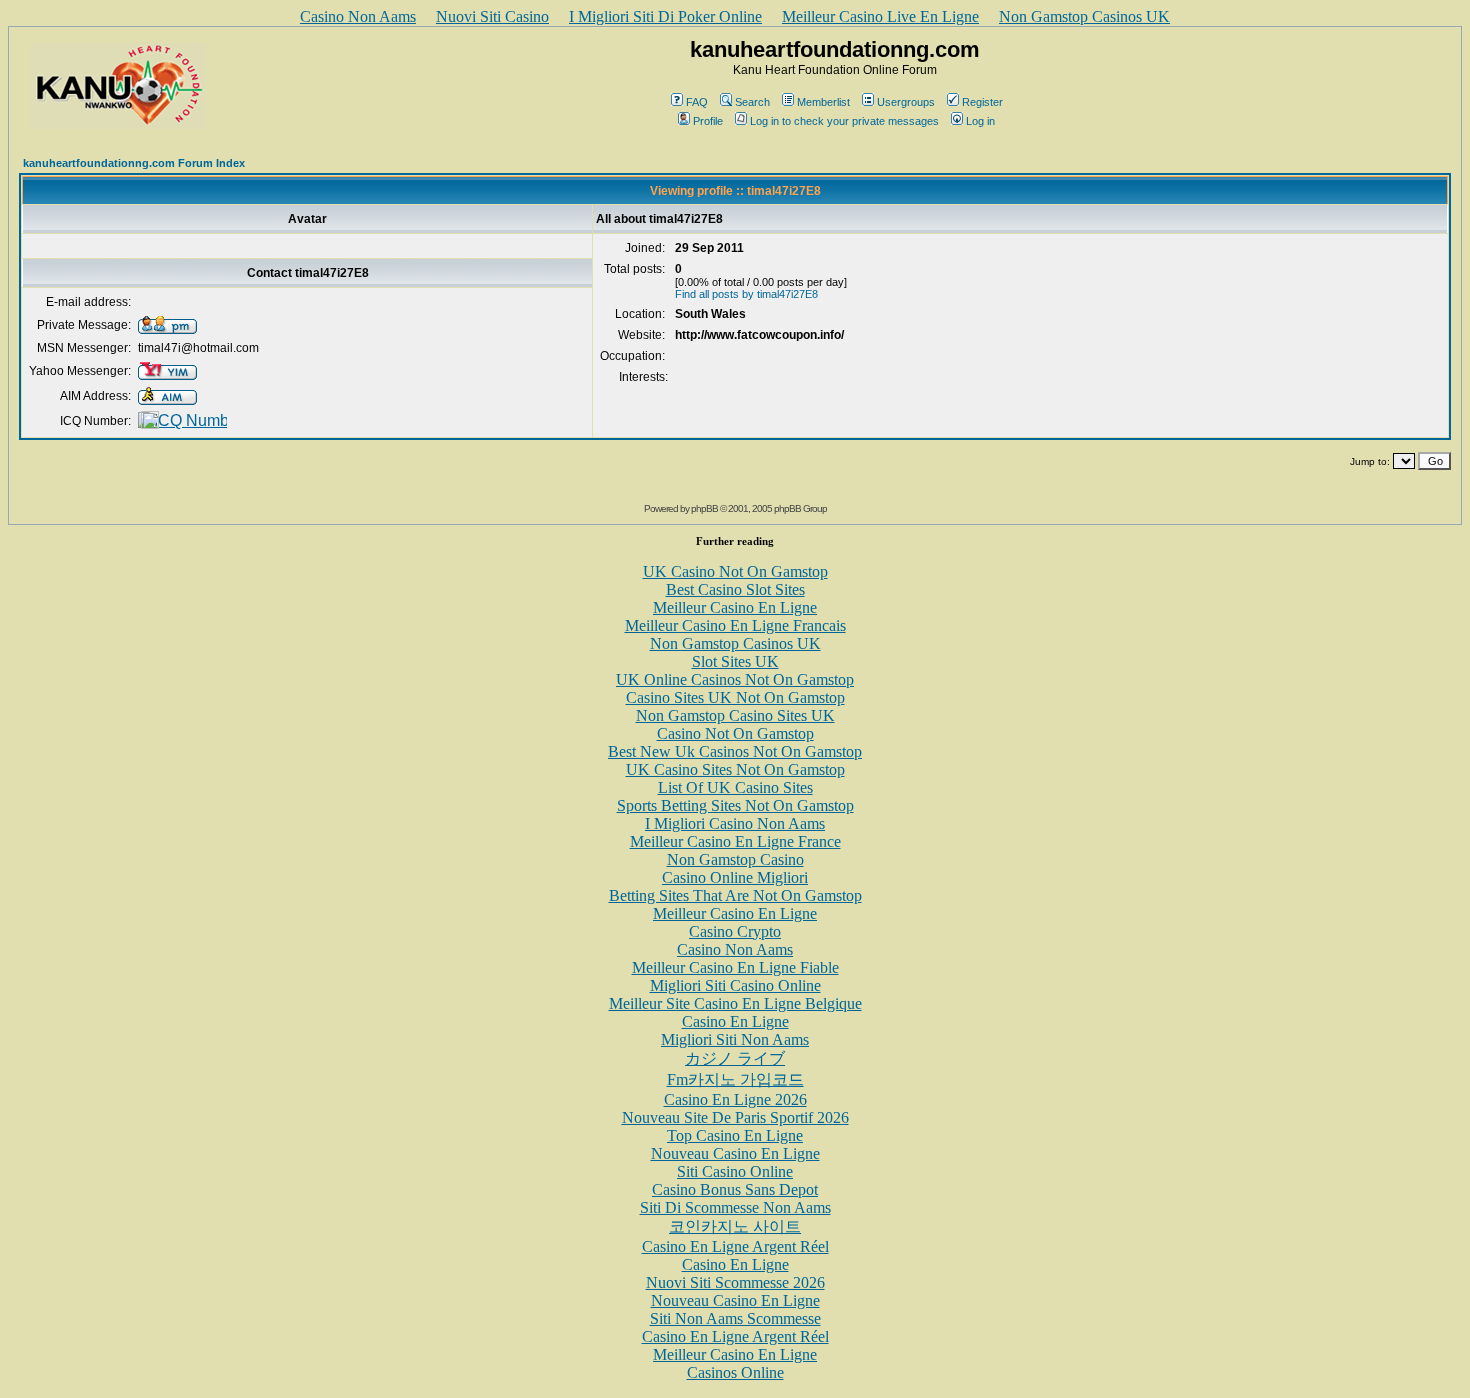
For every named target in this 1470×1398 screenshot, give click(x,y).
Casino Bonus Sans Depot (735, 1189)
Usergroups (906, 102)
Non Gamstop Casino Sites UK (735, 715)
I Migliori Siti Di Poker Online (665, 16)
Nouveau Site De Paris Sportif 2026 (735, 1117)
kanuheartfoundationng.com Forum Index (134, 163)
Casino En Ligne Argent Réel (735, 1246)
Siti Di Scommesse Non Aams (735, 1207)
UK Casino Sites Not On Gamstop (735, 769)
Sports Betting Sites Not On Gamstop (735, 805)
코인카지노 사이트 (735, 1226)
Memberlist (823, 102)
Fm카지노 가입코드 (735, 1079)
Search (752, 102)
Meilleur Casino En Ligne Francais (735, 625)
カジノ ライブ (735, 1058)
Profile (708, 121)
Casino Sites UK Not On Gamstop (735, 697)
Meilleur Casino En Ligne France (735, 841)
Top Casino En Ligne (735, 1135)
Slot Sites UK (735, 661)
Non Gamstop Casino (735, 859)
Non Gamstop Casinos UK (1084, 16)
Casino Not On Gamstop (735, 733)
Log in (980, 121)
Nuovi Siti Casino (492, 16)
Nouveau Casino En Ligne (735, 1153)
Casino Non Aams (358, 16)
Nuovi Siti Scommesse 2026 (735, 1282)
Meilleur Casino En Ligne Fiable (735, 967)
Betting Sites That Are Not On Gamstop (735, 895)
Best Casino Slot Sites (735, 589)
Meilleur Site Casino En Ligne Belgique (735, 1003)
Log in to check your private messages (844, 121)
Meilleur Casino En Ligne (735, 607)
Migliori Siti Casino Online (735, 985)
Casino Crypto (735, 931)
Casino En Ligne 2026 (735, 1099)
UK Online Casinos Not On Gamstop (735, 679)
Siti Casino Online (735, 1171)
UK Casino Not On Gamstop (735, 571)
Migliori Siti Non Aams (735, 1039)
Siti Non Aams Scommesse (735, 1318)
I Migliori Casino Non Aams (735, 823)
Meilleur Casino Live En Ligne (880, 16)
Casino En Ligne (735, 1021)
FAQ (697, 102)
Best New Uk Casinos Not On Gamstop (735, 751)
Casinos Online (735, 1372)
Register (982, 102)
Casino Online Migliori (735, 877)
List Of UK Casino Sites (735, 787)
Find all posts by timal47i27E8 (746, 294)
